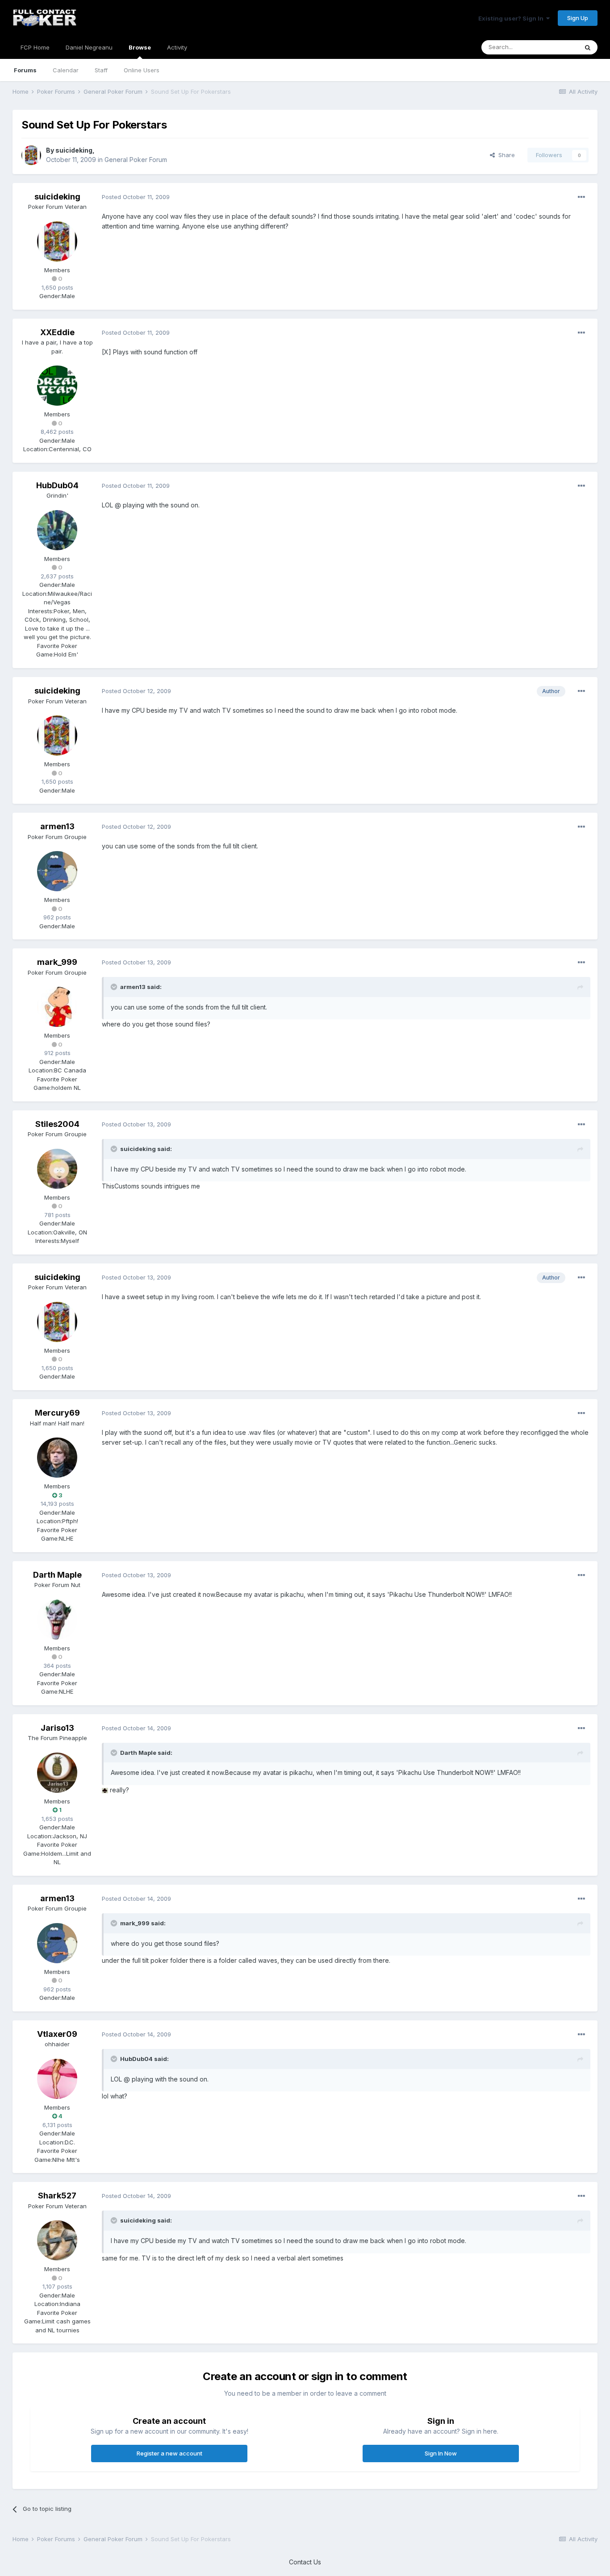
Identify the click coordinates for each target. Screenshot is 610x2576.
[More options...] (581, 197)
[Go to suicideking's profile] (31, 155)
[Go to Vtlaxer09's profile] (57, 2079)
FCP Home (35, 47)
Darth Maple (57, 1575)
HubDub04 (57, 485)
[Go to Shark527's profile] (57, 2240)
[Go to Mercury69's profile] (57, 1458)
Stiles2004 (57, 1124)
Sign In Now (441, 2453)
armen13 (57, 826)
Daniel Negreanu (89, 47)
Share (505, 155)
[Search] (588, 47)
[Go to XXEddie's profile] (57, 386)
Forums (25, 70)
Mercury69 (57, 1413)
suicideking (74, 150)
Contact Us (305, 2562)
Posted (136, 197)
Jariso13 (57, 1728)
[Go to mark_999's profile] (57, 1007)
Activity (177, 47)
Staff (101, 70)
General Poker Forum (136, 160)
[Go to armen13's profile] (57, 871)
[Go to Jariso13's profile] (57, 1773)
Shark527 (57, 2196)
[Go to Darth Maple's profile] (57, 1620)
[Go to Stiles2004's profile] (57, 1169)
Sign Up (578, 18)
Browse (140, 47)
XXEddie (57, 332)
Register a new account (169, 2453)
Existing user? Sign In (512, 18)
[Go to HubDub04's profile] (57, 530)
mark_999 (57, 962)
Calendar (66, 70)
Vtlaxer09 (57, 2034)
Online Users (142, 70)
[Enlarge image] (105, 1790)
